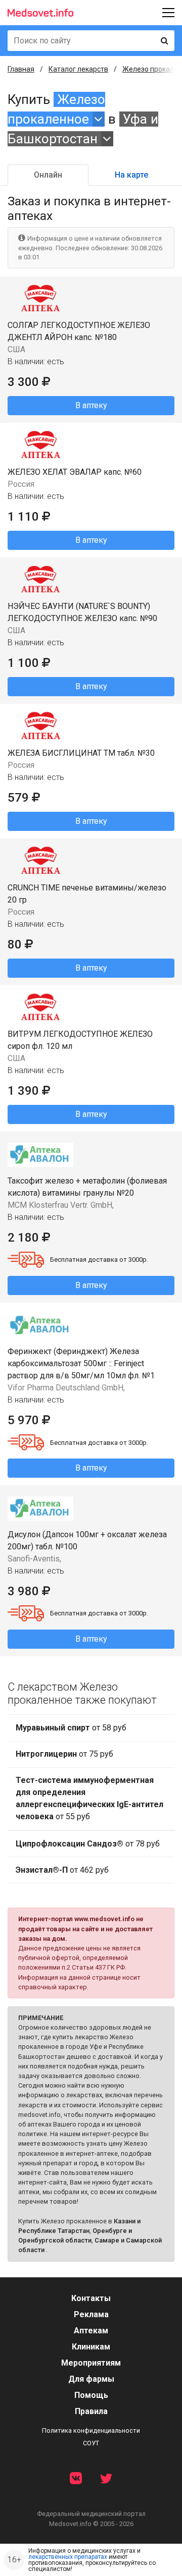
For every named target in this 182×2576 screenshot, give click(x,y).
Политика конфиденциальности (91, 2430)
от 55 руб (89, 1798)
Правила (91, 2411)
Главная (21, 69)
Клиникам (91, 2347)
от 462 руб (62, 1870)
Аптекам (91, 2331)
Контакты (91, 2298)
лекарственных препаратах (68, 2557)
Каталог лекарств (78, 69)
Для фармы (91, 2379)
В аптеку (91, 405)
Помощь (91, 2395)
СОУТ (91, 2443)
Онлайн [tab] (48, 175)
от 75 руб (64, 1754)
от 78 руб (88, 1844)
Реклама (91, 2314)
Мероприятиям (91, 2363)
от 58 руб (71, 1728)
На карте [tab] (131, 175)
